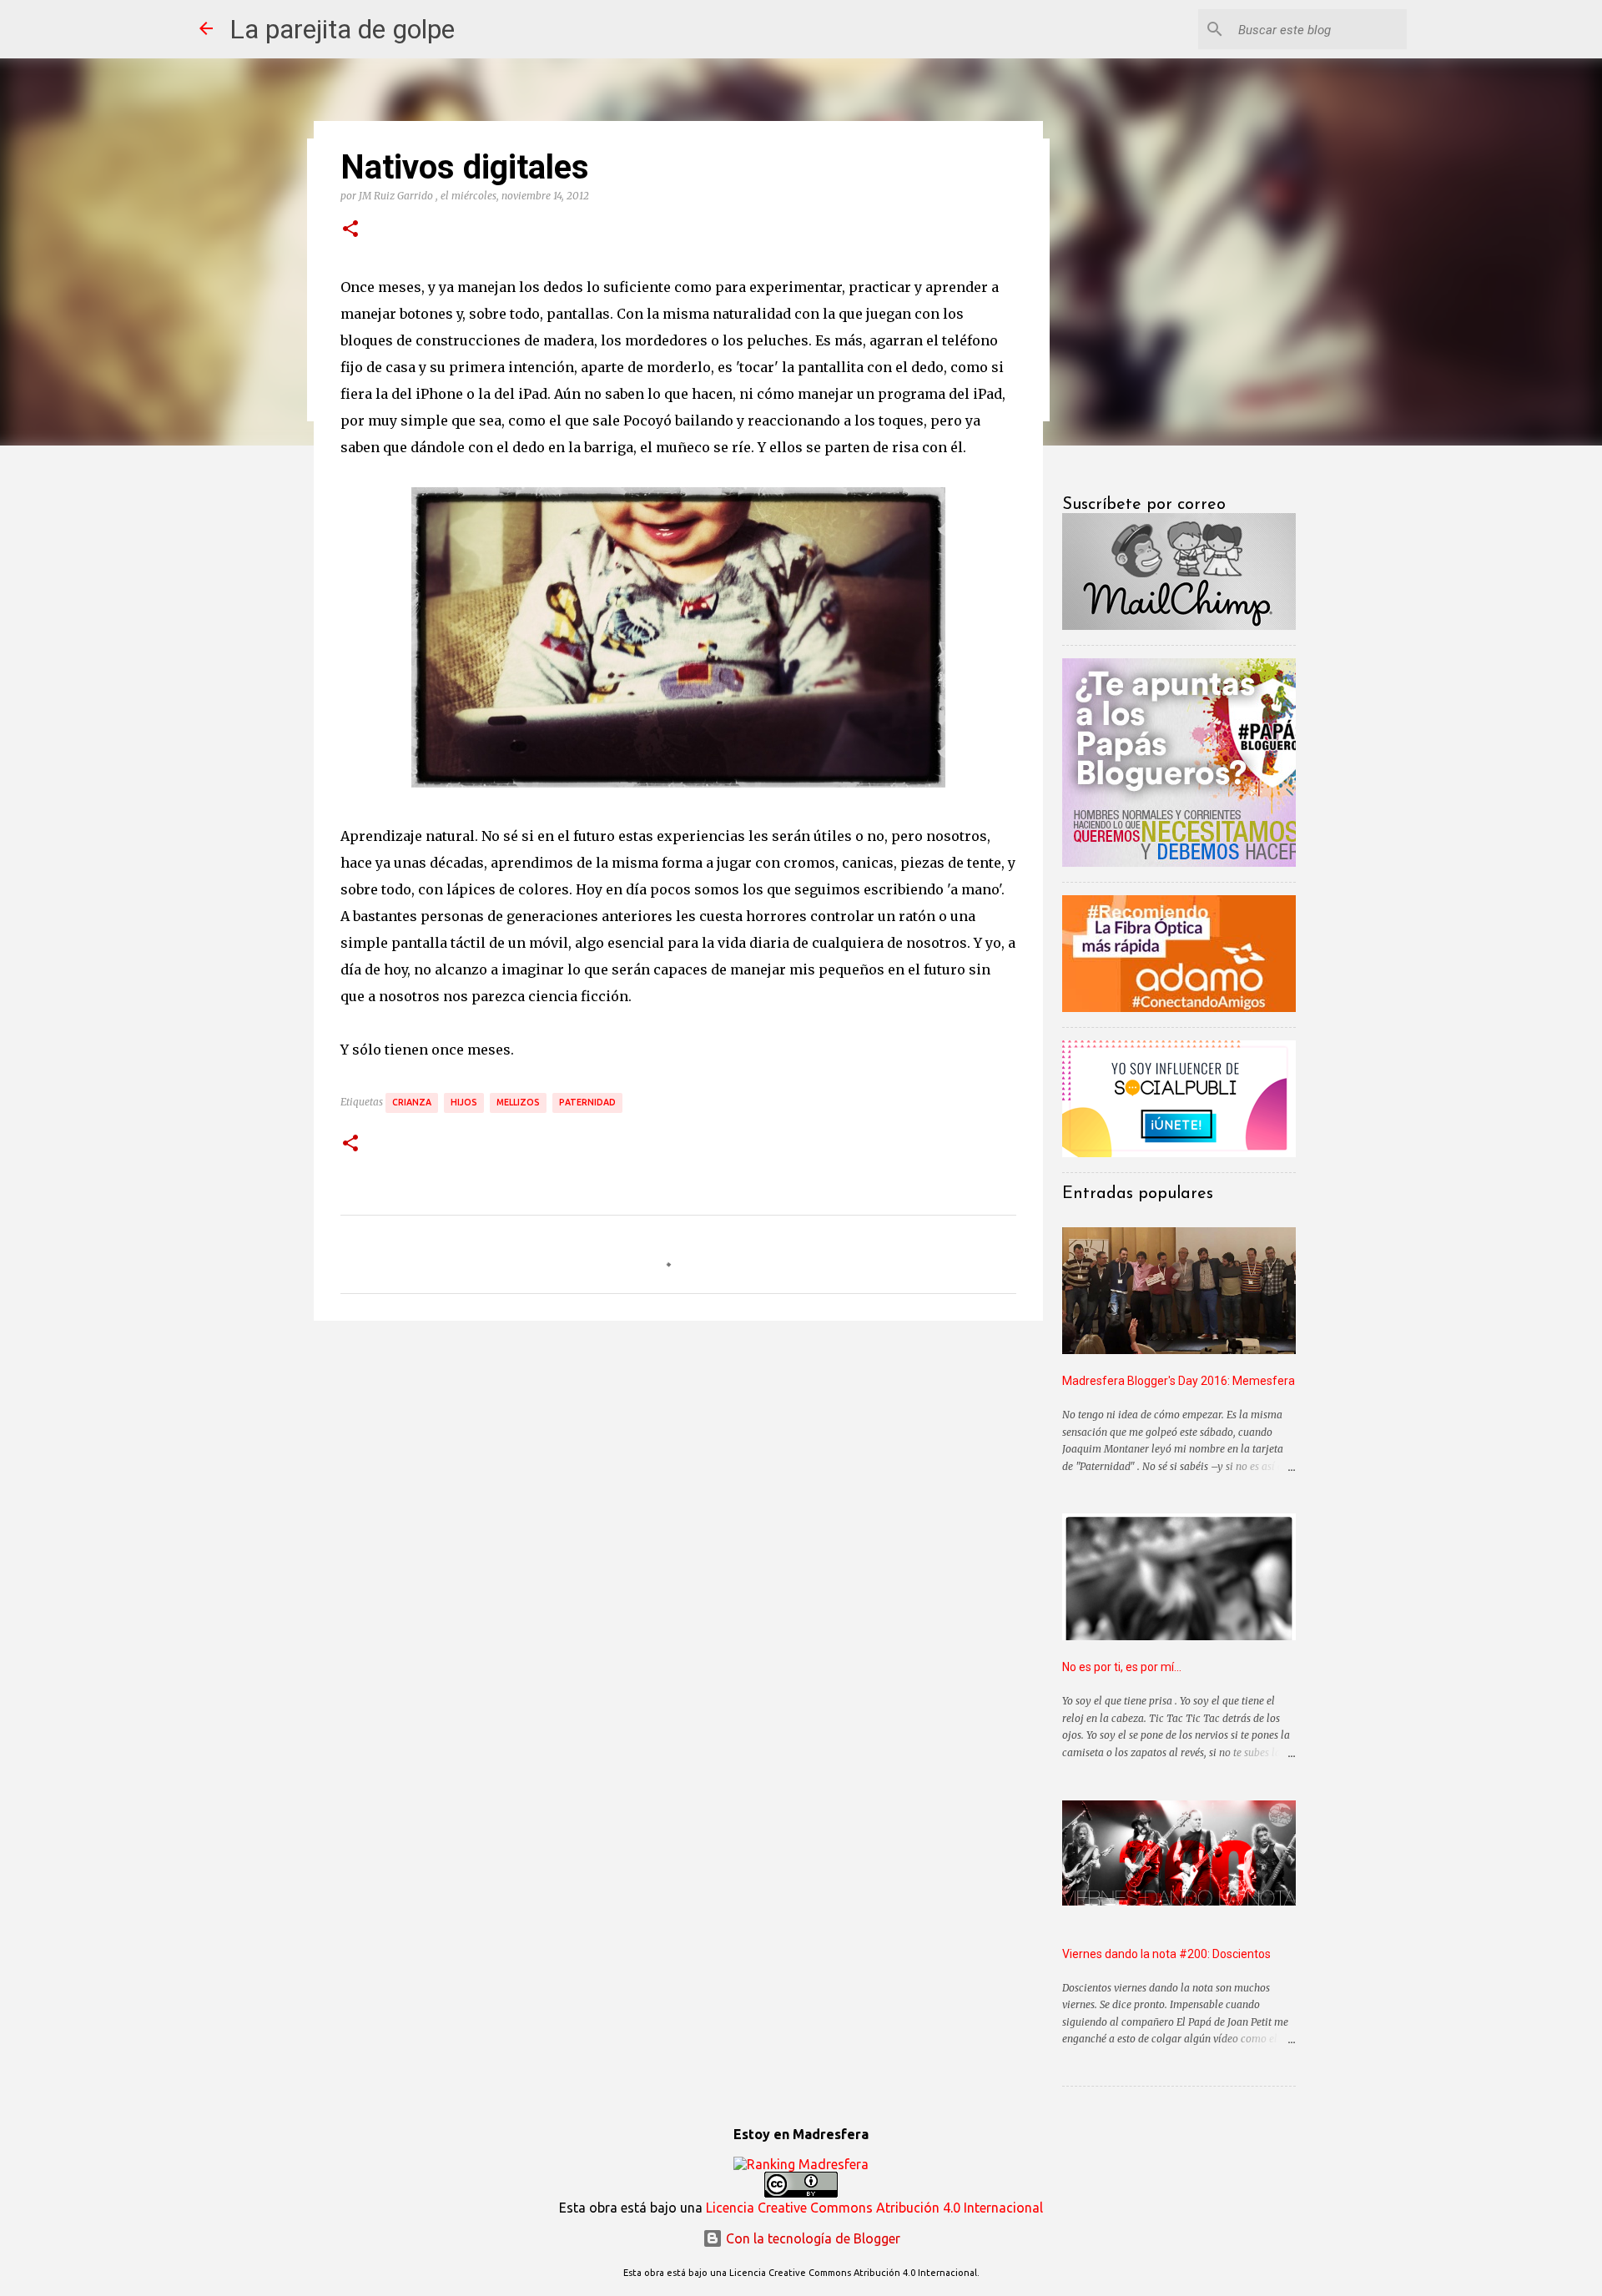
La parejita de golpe (342, 29)
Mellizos (518, 1102)
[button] (350, 229)
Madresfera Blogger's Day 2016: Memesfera (1179, 1381)
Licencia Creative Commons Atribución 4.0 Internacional (874, 2208)
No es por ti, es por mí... (1122, 1667)
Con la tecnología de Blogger (811, 2238)
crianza (412, 1102)
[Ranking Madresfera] (801, 2164)
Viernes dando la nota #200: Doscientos (1166, 1954)
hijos (464, 1102)
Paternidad (587, 1102)
